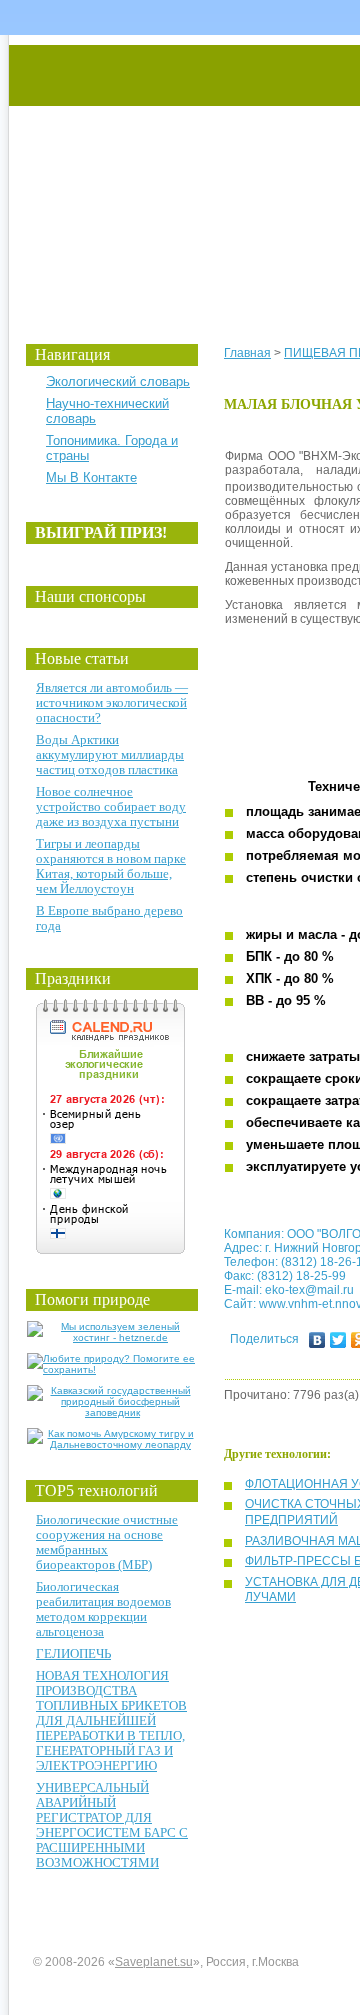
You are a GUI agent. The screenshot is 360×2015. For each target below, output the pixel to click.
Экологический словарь (118, 381)
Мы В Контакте (91, 477)
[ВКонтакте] (317, 1340)
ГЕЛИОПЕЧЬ (73, 1653)
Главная (247, 353)
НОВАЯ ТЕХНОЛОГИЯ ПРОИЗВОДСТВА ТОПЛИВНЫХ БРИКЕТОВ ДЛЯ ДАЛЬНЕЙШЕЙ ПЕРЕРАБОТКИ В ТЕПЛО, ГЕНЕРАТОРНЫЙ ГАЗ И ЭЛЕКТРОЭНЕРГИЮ (111, 1720)
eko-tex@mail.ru (309, 1290)
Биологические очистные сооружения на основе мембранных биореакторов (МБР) (107, 1542)
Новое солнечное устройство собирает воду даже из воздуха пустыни (111, 806)
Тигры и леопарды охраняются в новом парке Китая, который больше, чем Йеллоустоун (111, 866)
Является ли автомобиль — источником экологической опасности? (112, 702)
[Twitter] (338, 1340)
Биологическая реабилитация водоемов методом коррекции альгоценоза (103, 1609)
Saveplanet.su (154, 1962)
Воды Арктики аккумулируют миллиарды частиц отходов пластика (110, 754)
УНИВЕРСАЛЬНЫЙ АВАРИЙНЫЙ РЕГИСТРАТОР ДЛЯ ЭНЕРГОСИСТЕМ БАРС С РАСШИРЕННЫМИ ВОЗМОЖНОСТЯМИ (112, 1825)
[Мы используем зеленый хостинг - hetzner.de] (112, 1337)
